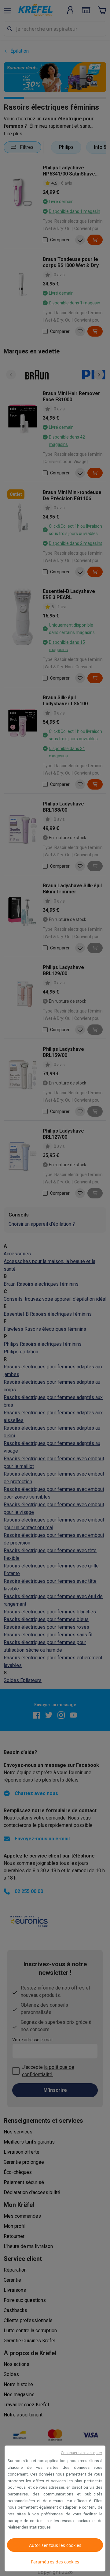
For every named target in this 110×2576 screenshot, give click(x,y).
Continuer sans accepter (82, 2453)
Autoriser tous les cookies (55, 2545)
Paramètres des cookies (55, 2562)
